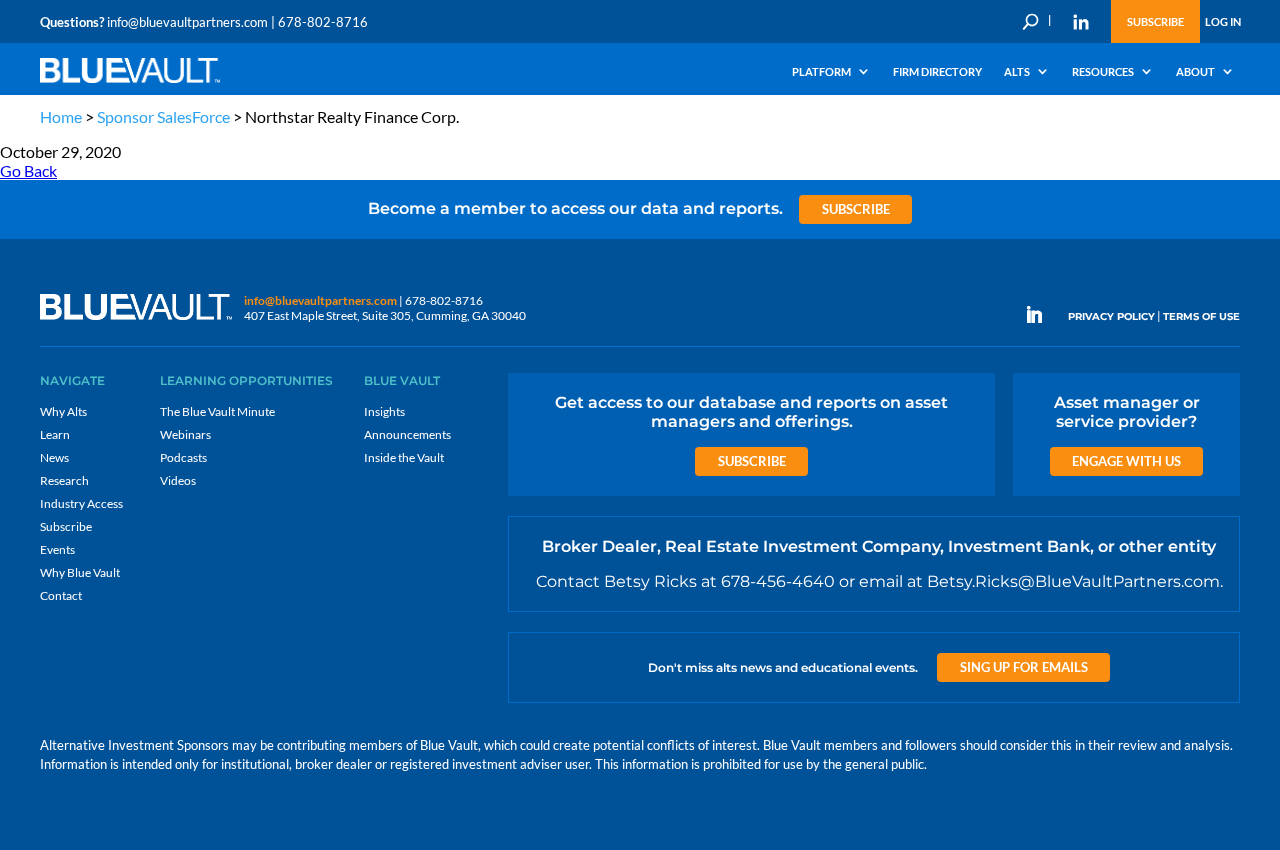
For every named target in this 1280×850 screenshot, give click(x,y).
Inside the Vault (404, 457)
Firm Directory (937, 72)
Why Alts (63, 411)
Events (57, 549)
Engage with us (1126, 461)
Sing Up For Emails (1024, 667)
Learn (55, 434)
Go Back (28, 170)
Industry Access (81, 503)
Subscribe (1155, 21)
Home (61, 116)
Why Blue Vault (80, 572)
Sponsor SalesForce (163, 116)
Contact (61, 595)
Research (64, 480)
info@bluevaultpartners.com (187, 22)
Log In (1223, 21)
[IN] (1081, 22)
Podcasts (183, 457)
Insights (384, 411)
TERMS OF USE (1201, 316)
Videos (178, 480)
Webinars (185, 434)
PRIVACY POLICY (1111, 316)
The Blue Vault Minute (217, 411)
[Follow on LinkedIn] (1042, 315)
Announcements (407, 434)
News (54, 457)
